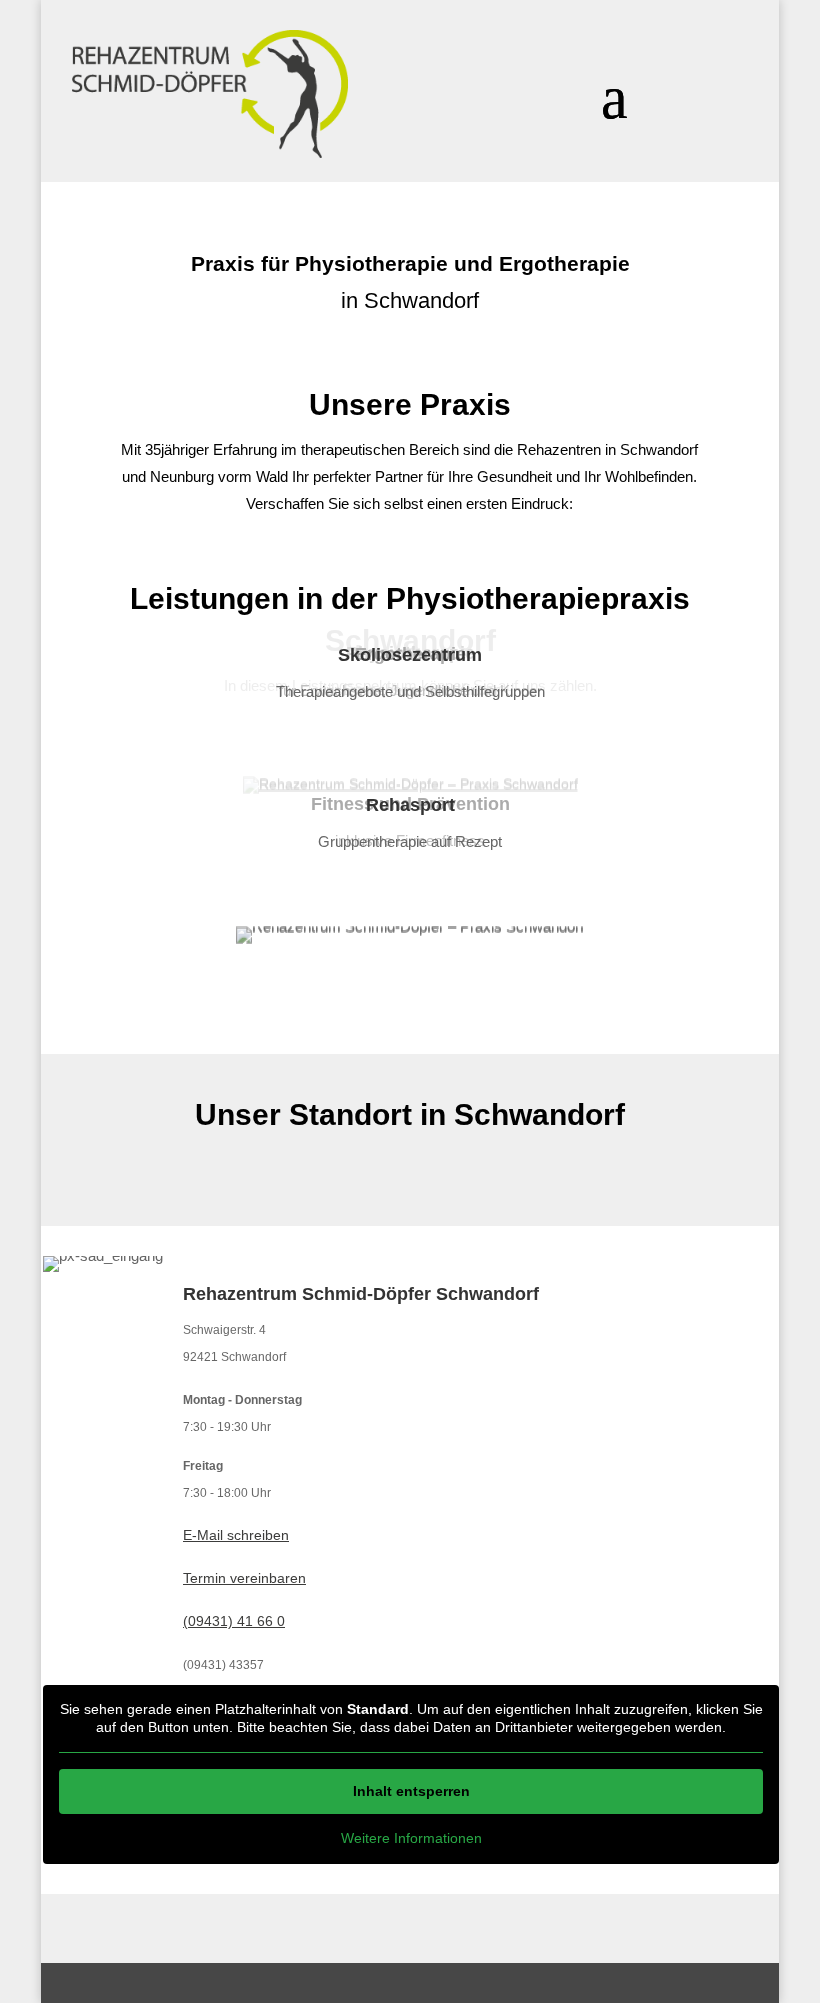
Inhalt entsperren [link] (411, 1791)
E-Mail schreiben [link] (236, 1535)
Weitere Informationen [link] (411, 1838)
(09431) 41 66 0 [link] (234, 1621)
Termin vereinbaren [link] (244, 1578)
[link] (210, 94)
